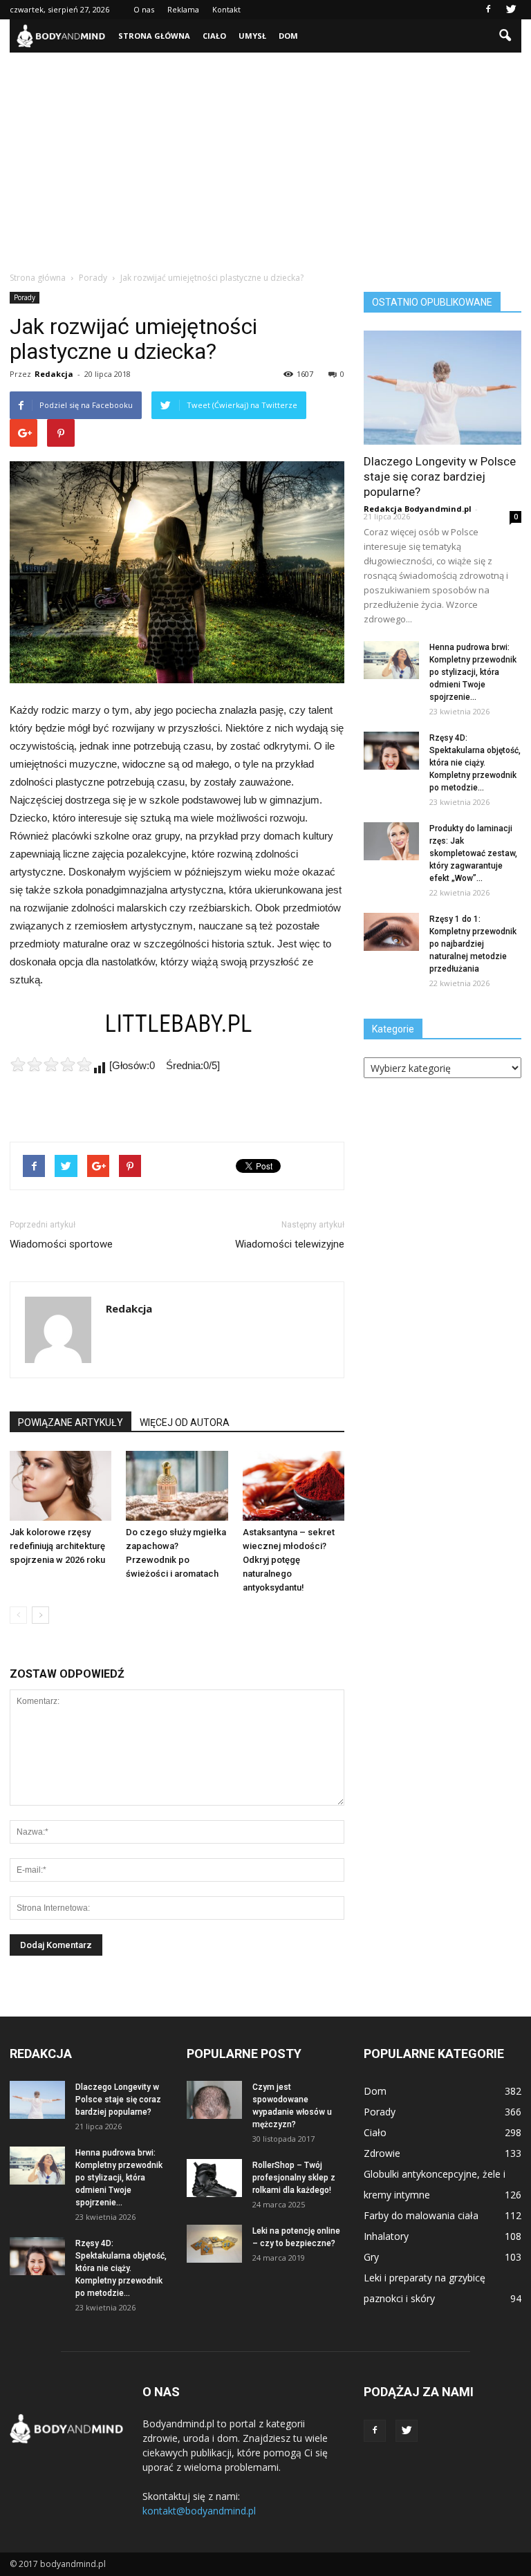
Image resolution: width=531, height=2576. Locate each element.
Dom (288, 36)
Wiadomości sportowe (61, 1244)
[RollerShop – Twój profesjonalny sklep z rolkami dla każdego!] (214, 2178)
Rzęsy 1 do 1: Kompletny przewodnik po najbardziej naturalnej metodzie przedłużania (473, 944)
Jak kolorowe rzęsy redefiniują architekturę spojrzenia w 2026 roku (57, 1546)
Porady (25, 297)
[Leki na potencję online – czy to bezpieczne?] (214, 2244)
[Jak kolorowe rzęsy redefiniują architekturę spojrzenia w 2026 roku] (60, 1486)
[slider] (51, 1064)
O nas (144, 9)
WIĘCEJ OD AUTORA (185, 1423)
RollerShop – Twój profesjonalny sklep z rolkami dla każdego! (294, 2178)
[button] (505, 36)
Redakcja (54, 374)
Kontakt (226, 9)
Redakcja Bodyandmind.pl (418, 509)
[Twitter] (511, 10)
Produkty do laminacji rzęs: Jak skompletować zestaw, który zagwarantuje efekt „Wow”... (473, 853)
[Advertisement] (265, 156)
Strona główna (154, 36)
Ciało (214, 36)
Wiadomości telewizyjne (290, 1244)
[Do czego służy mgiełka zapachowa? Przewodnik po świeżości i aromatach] (177, 1486)
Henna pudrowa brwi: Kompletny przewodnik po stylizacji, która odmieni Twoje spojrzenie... (473, 672)
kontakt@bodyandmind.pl (199, 2511)
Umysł (252, 36)
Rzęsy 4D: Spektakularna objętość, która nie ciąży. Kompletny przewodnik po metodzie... (475, 763)
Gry (371, 2257)
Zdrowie (382, 2153)
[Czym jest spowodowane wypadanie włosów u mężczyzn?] (214, 2100)
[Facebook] (488, 10)
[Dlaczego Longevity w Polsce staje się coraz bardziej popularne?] (442, 388)
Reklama (183, 9)
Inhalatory (386, 2236)
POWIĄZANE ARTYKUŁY (71, 1423)
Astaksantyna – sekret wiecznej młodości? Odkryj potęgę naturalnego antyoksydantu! (289, 1560)
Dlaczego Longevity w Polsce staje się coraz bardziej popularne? (440, 476)
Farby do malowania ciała (421, 2215)
